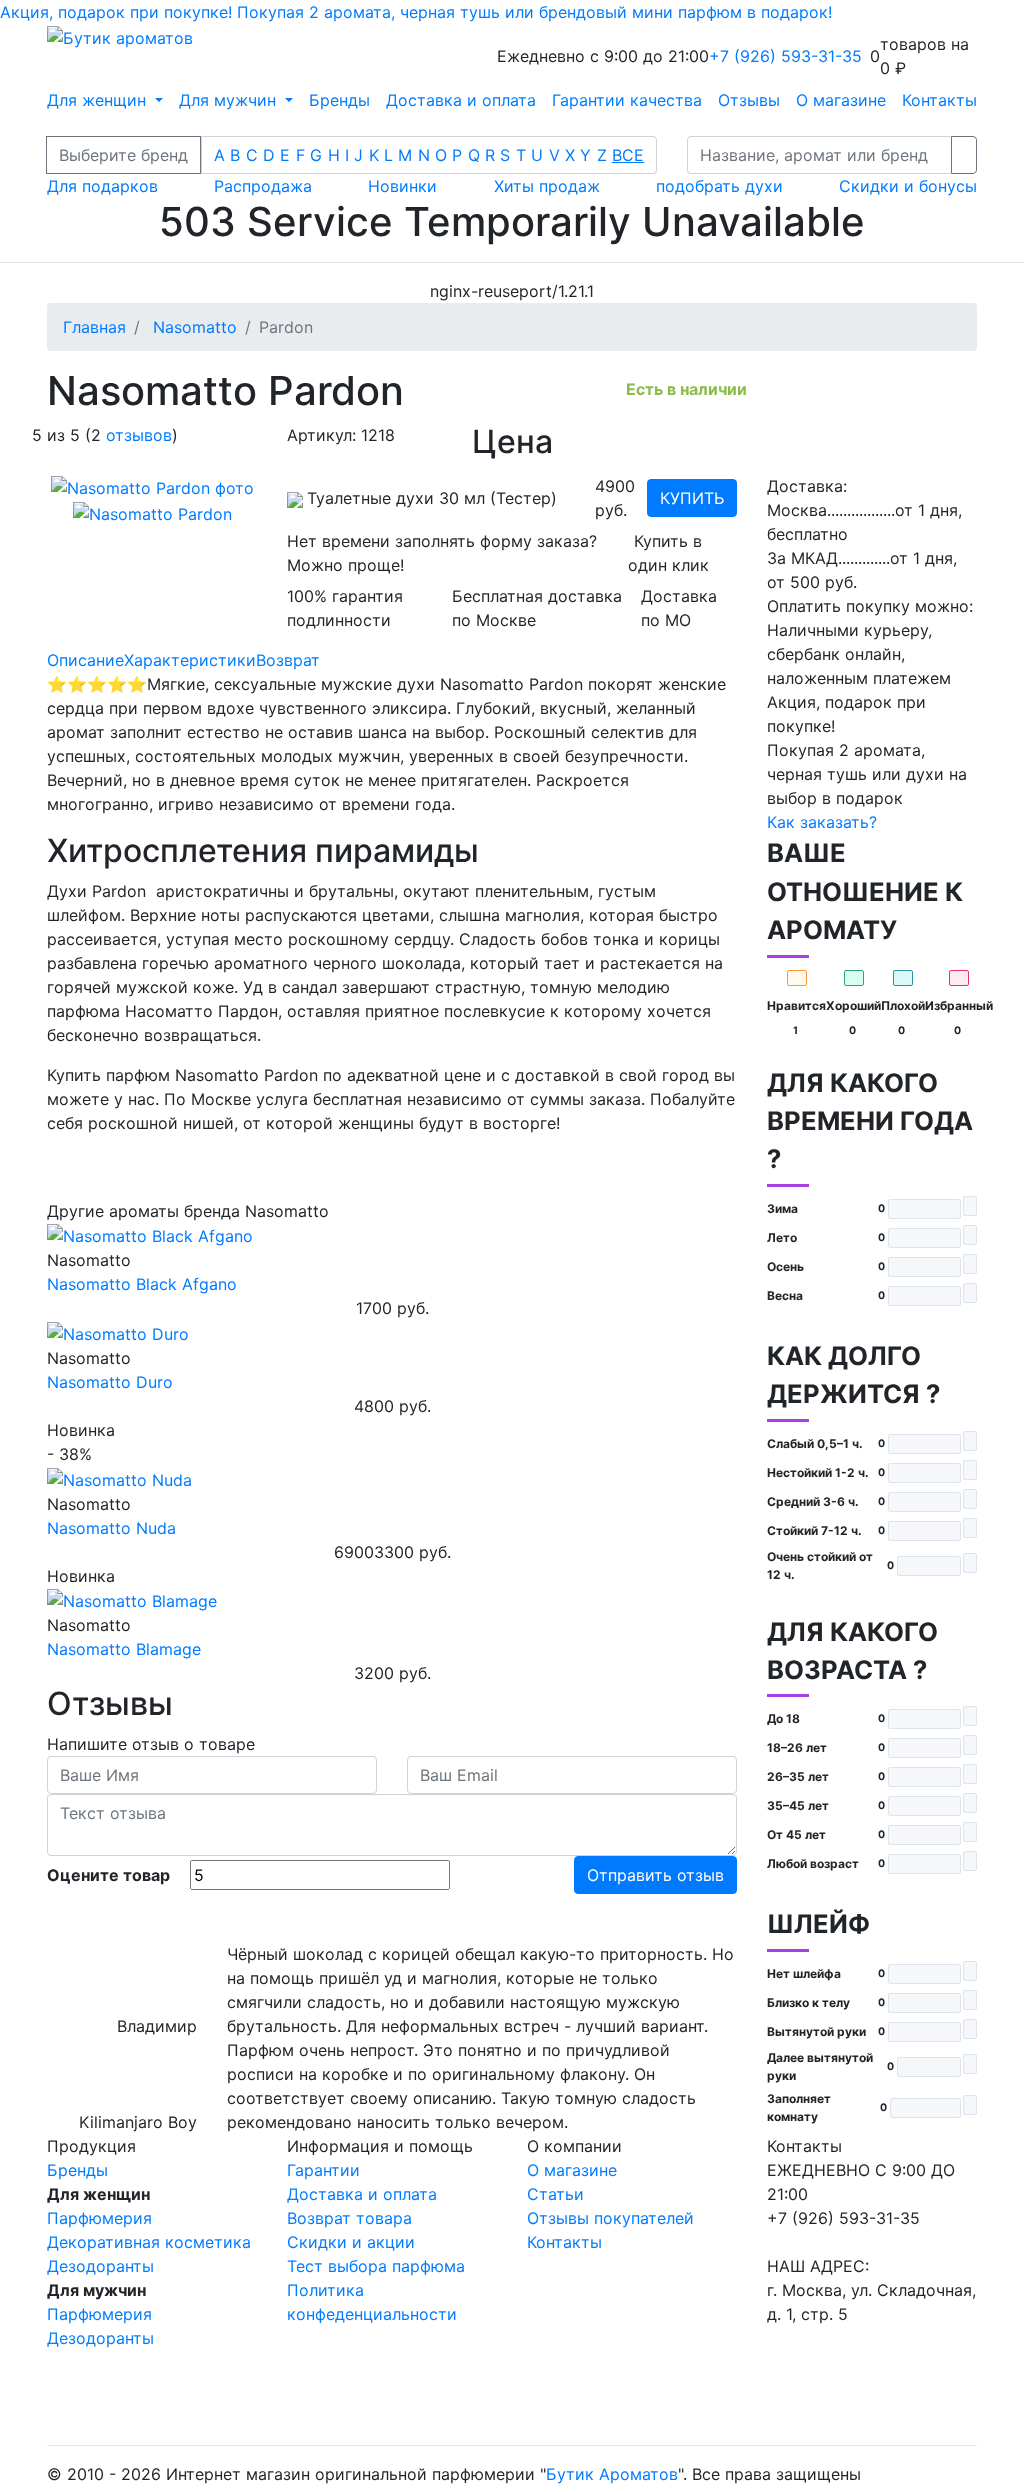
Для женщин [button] (99, 100)
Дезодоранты (100, 2266)
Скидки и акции (351, 2242)
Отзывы (749, 100)
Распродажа (263, 186)
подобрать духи (719, 186)
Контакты (939, 100)
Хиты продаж (547, 186)
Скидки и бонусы (908, 186)
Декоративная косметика (149, 2242)
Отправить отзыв (655, 1875)
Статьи (555, 2194)
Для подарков (102, 186)
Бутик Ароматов (612, 2474)
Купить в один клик (668, 553)
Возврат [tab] (288, 660)
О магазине (841, 100)
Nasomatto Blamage (124, 1649)
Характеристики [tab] (190, 660)
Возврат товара (349, 2218)
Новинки (402, 186)
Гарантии (323, 2170)
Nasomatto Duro (110, 1382)
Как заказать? (822, 822)
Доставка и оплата (461, 100)
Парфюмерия (99, 2218)
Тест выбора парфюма (376, 2266)
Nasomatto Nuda (111, 1528)
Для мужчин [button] (230, 100)
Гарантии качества (627, 100)
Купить (692, 498)
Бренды (339, 100)
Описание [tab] (85, 660)
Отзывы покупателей (610, 2218)
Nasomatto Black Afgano (142, 1284)
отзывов (139, 435)
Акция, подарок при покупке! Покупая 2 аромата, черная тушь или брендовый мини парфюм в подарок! (416, 12)
